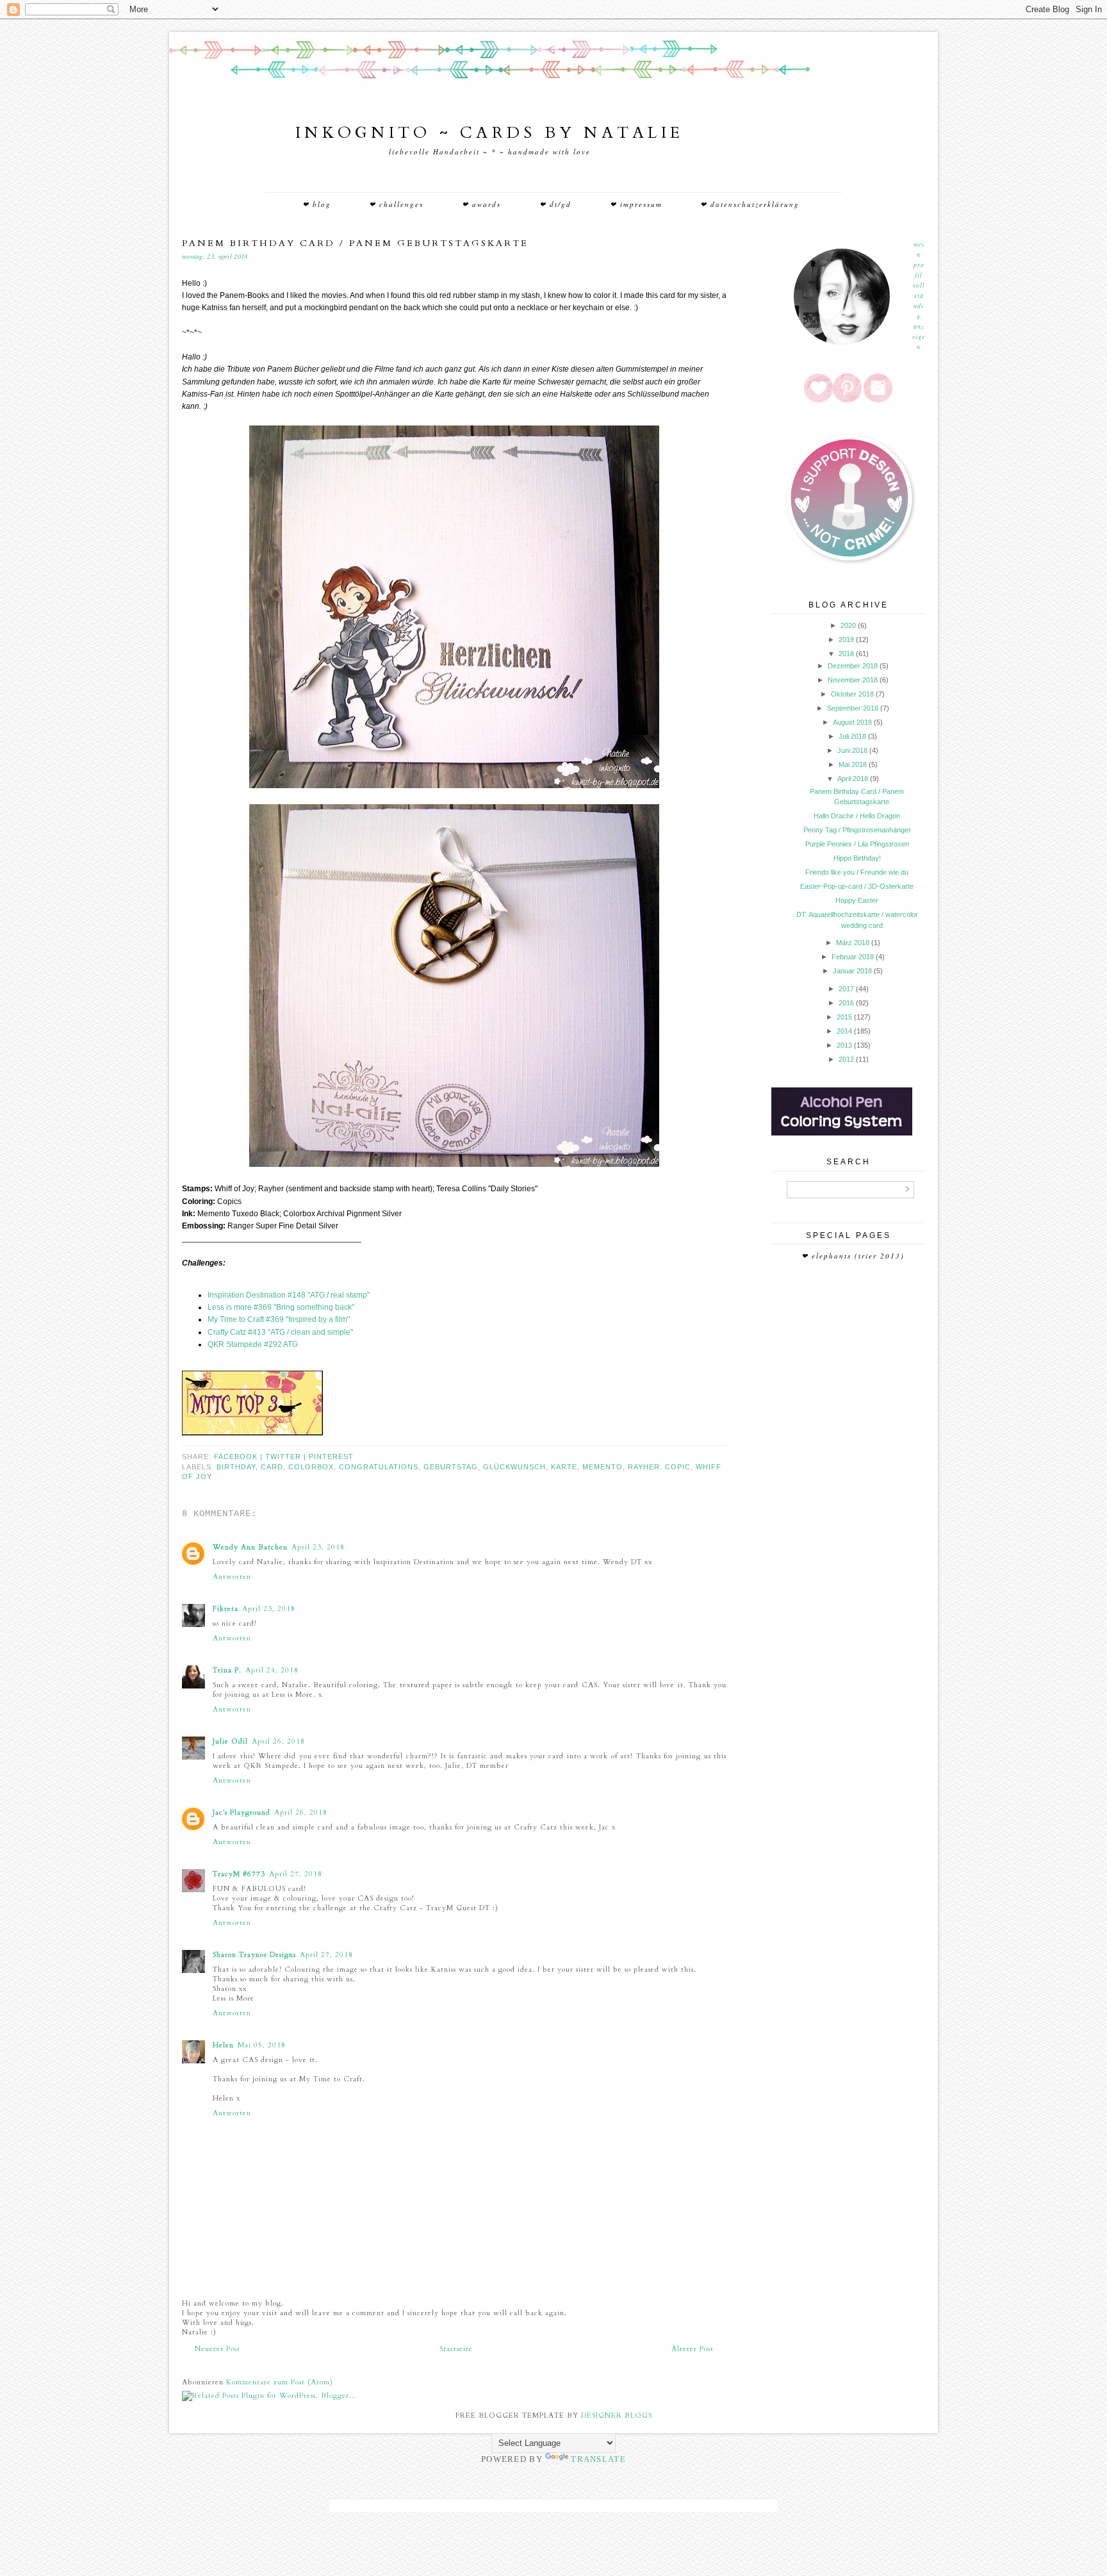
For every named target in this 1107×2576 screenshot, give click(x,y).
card (272, 1467)
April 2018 (853, 779)
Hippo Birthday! (857, 858)
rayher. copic (659, 1467)
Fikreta (225, 1609)
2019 (846, 640)
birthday (236, 1467)
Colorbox (311, 1467)
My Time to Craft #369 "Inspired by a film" (279, 1319)
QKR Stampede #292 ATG (253, 1344)
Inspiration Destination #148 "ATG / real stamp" (289, 1295)
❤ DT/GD (555, 204)
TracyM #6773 (239, 1874)
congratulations (379, 1467)
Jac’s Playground (242, 1812)
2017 (846, 989)
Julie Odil (230, 1741)
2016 (846, 1003)
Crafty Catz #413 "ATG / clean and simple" (280, 1332)
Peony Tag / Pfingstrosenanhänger (857, 830)
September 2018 (853, 708)
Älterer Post (693, 2349)
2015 (844, 1017)
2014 (844, 1031)
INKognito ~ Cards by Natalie (489, 133)
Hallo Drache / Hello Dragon (857, 816)
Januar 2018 (852, 971)
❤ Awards (481, 204)
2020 (848, 625)
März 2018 (853, 943)
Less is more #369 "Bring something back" (281, 1307)
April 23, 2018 (318, 1547)
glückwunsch (514, 1467)
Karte (564, 1467)
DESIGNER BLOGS (617, 2415)
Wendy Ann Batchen (250, 1547)
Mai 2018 (853, 764)
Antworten (232, 1577)
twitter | (287, 1457)
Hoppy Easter (857, 900)
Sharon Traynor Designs (254, 1955)
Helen (223, 2045)
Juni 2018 (852, 750)
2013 (844, 1045)
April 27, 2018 (296, 1874)
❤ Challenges (396, 204)
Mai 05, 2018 (262, 2045)
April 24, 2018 (272, 1670)
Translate (598, 2459)
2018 (846, 654)
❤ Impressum (636, 204)
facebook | (240, 1457)
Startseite (456, 2349)
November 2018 (853, 680)
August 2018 (852, 722)
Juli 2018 (852, 736)
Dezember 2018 (853, 666)
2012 (846, 1059)
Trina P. (227, 1670)
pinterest (331, 1457)
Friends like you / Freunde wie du (857, 872)
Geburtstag (451, 1467)
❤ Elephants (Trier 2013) (853, 1256)
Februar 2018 (853, 957)
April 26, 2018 (278, 1741)
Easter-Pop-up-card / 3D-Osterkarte (857, 886)
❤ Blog (317, 204)
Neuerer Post (217, 2349)
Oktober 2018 (852, 694)
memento (603, 1467)
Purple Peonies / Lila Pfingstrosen (857, 844)
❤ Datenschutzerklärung (750, 204)
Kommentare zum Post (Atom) (280, 2382)
